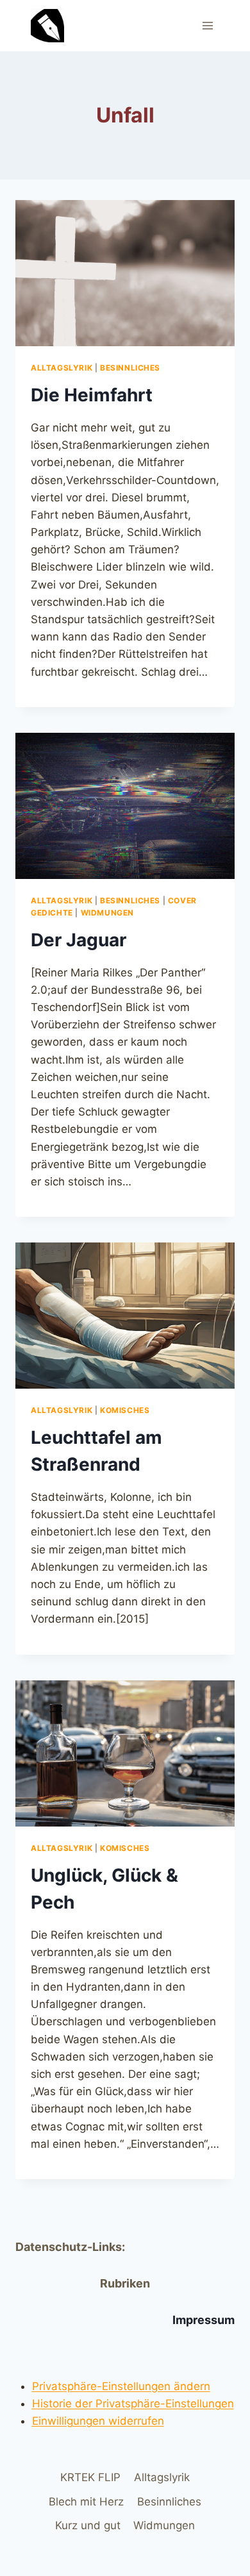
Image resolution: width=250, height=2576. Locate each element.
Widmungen (107, 913)
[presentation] (125, 273)
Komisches (125, 1410)
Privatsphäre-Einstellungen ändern (121, 2386)
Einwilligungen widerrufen (98, 2421)
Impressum (204, 2320)
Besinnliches (130, 368)
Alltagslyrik (62, 368)
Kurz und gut (88, 2525)
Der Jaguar (79, 940)
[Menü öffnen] (207, 25)
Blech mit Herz (86, 2502)
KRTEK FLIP (90, 2477)
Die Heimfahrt (92, 395)
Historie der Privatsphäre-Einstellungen (133, 2404)
